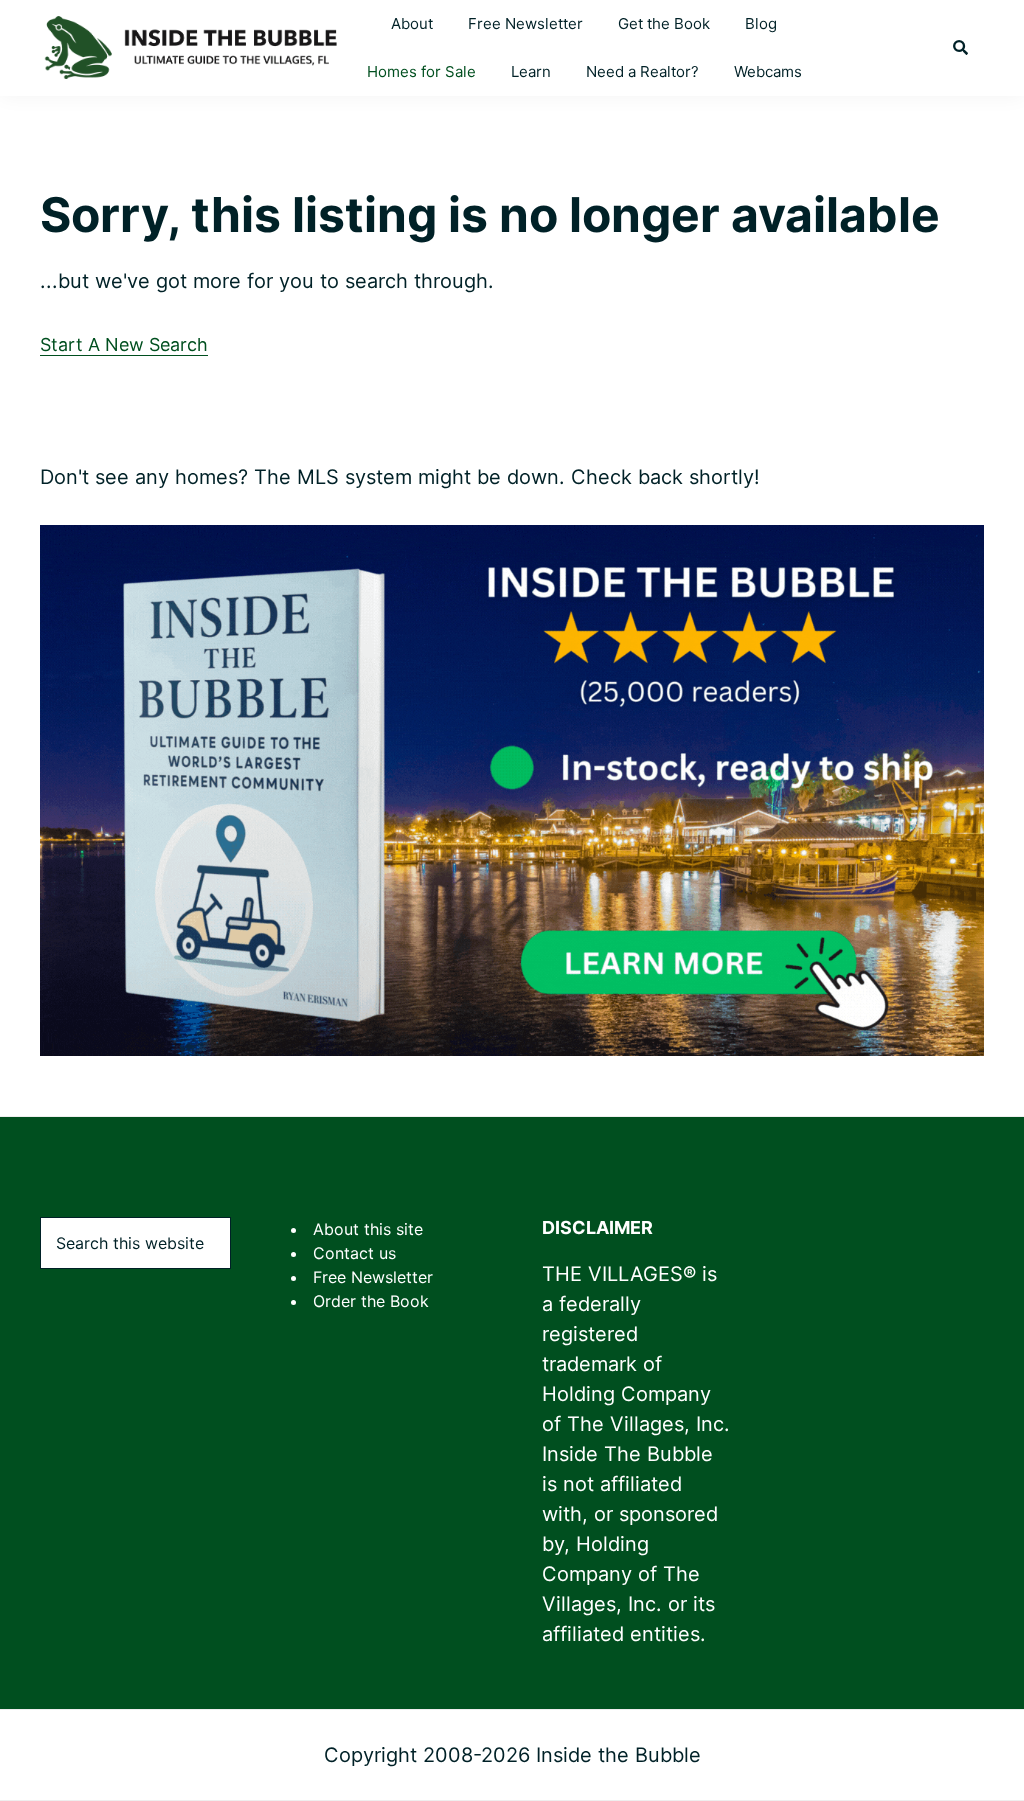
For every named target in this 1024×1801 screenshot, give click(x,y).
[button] (960, 48)
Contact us (354, 1253)
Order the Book (371, 1301)
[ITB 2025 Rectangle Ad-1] (512, 541)
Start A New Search (124, 344)
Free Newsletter (373, 1277)
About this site (368, 1229)
